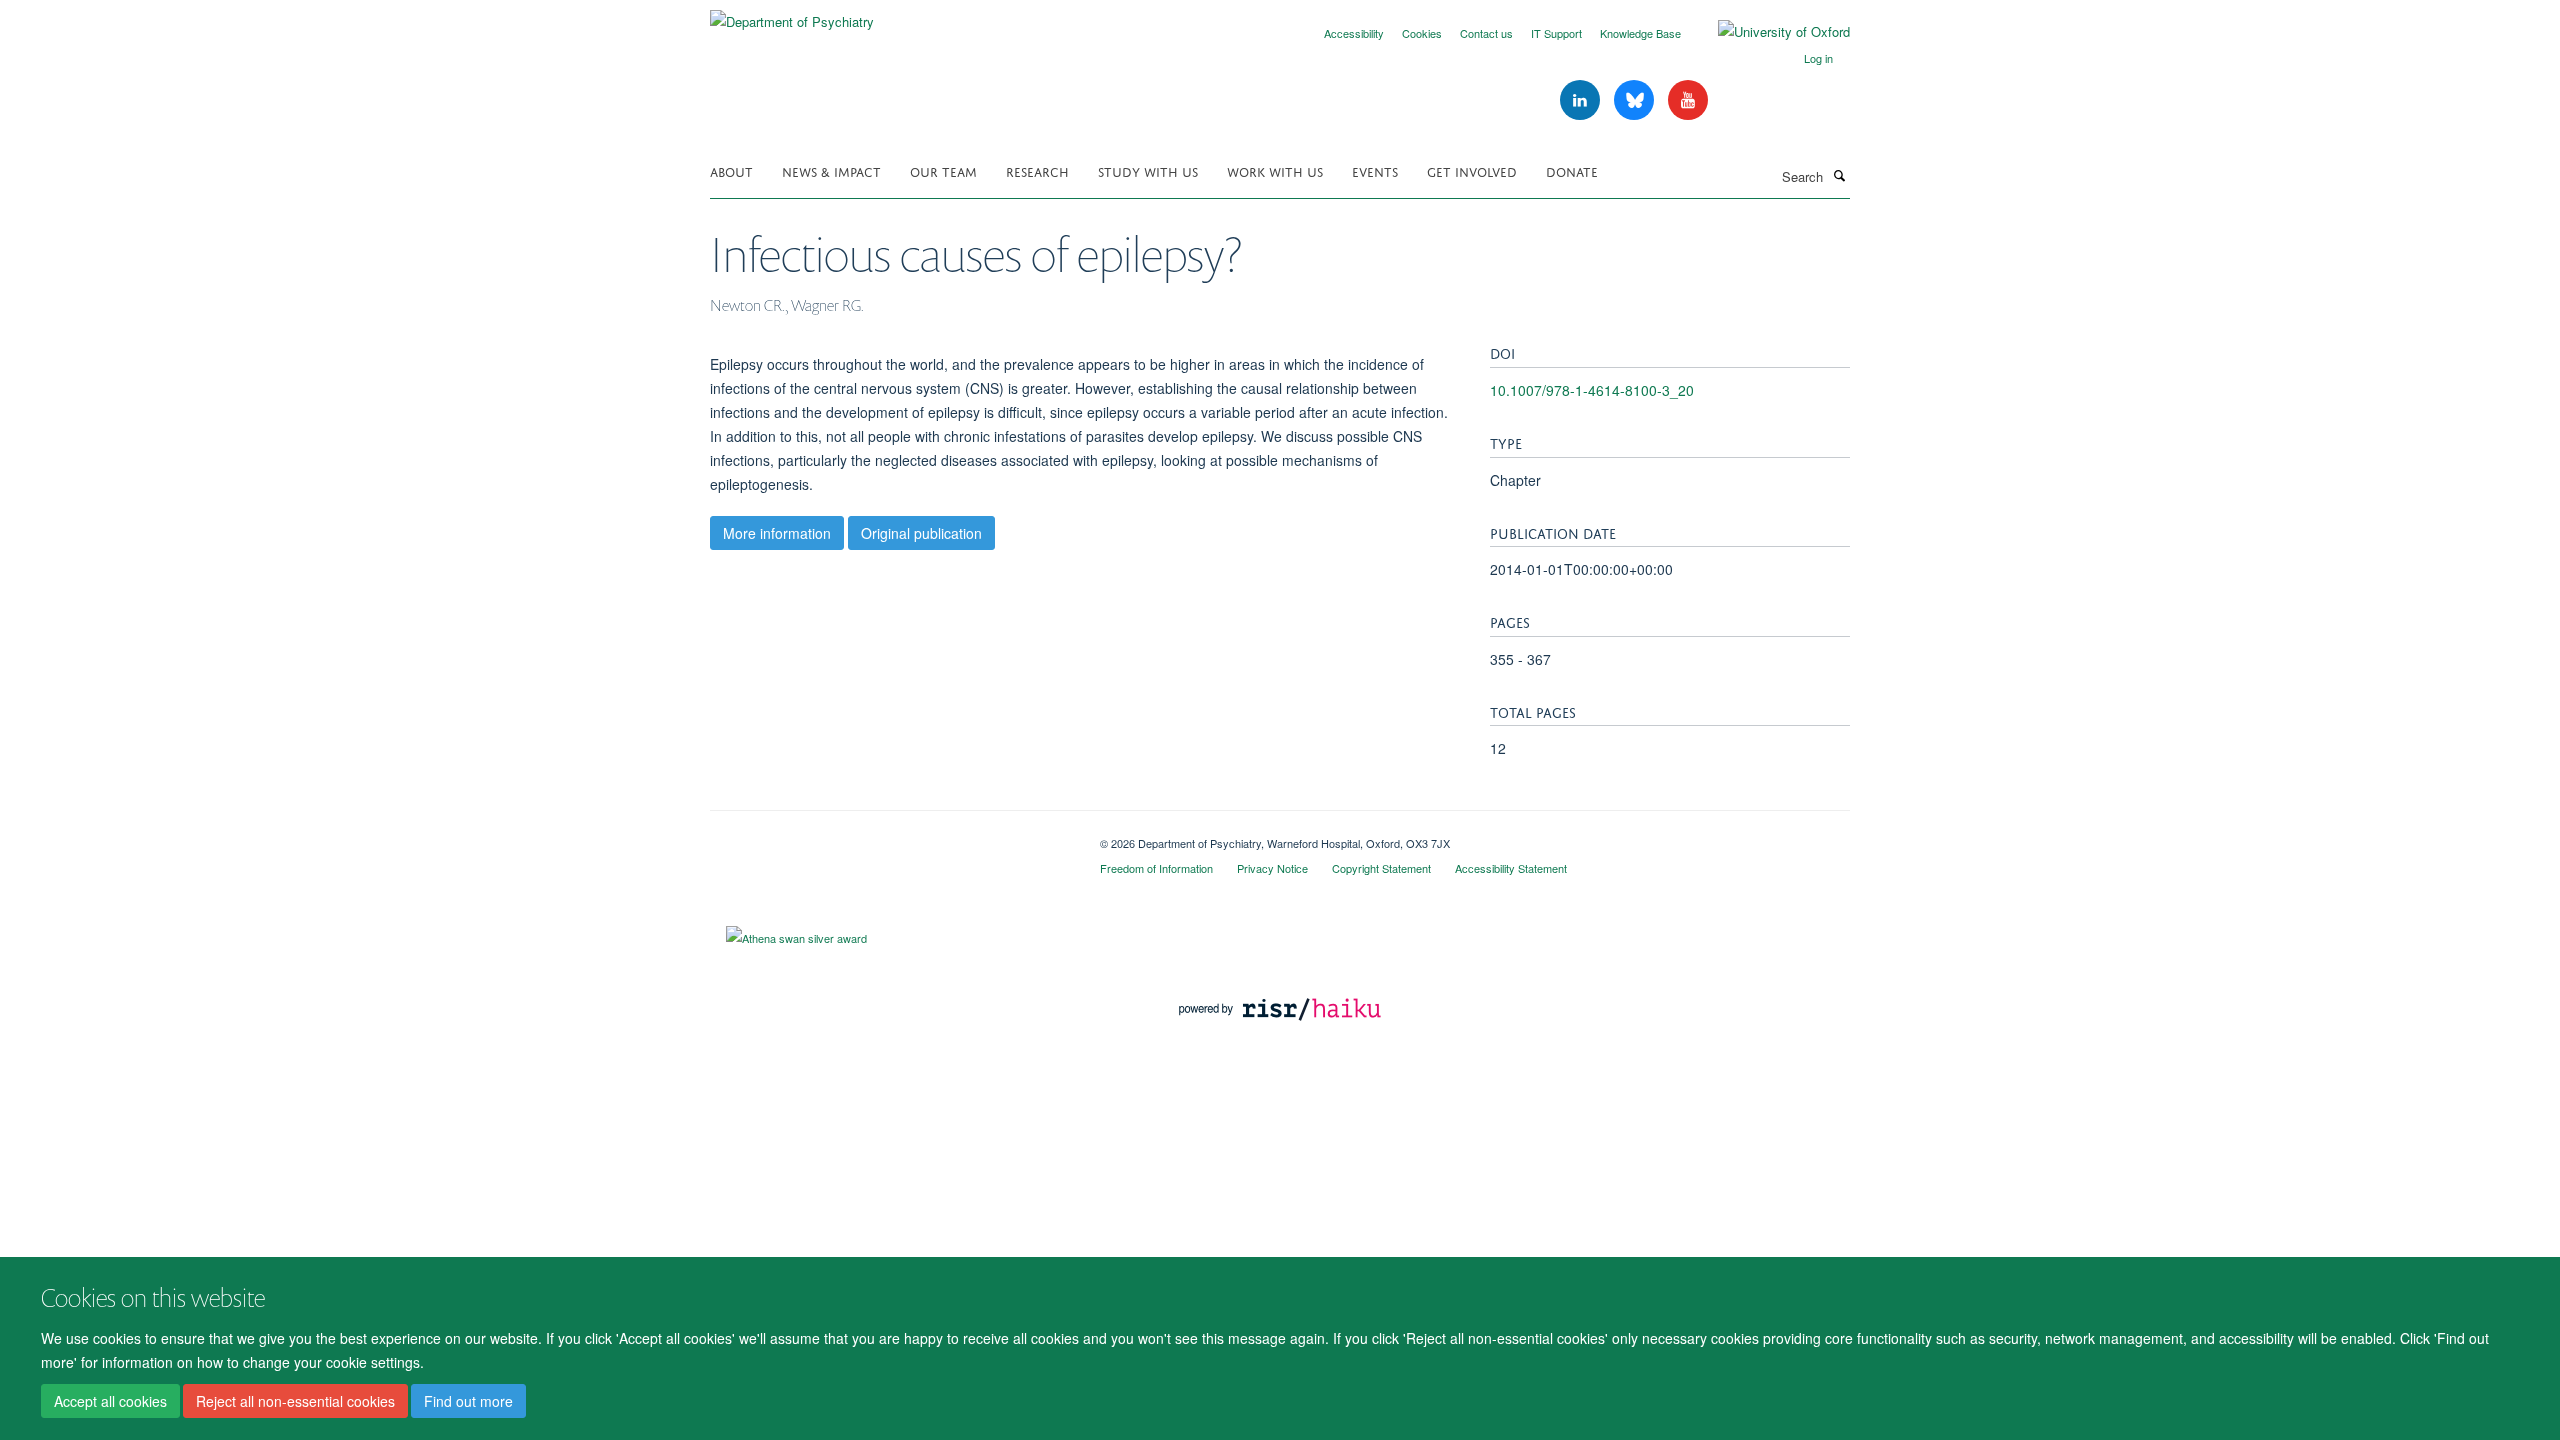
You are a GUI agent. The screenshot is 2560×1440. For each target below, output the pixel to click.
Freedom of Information (1156, 868)
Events (1375, 170)
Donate (1572, 170)
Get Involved (1472, 170)
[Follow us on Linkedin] (1582, 100)
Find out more (468, 1401)
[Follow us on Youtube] (1688, 100)
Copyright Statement (1381, 868)
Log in (1818, 58)
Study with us (1148, 170)
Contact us (1486, 33)
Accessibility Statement (1511, 868)
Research (1037, 170)
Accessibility (1354, 33)
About (731, 170)
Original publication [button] (921, 533)
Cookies (1422, 33)
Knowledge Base (1640, 33)
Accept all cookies (110, 1401)
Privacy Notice (1272, 868)
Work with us (1275, 170)
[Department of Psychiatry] (792, 14)
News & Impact (831, 170)
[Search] (1839, 175)
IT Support (1556, 33)
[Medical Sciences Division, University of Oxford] (890, 836)
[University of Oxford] (1769, 32)
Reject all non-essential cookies (295, 1401)
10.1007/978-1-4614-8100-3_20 (1592, 390)
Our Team (943, 170)
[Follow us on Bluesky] (1636, 100)
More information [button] (777, 533)
